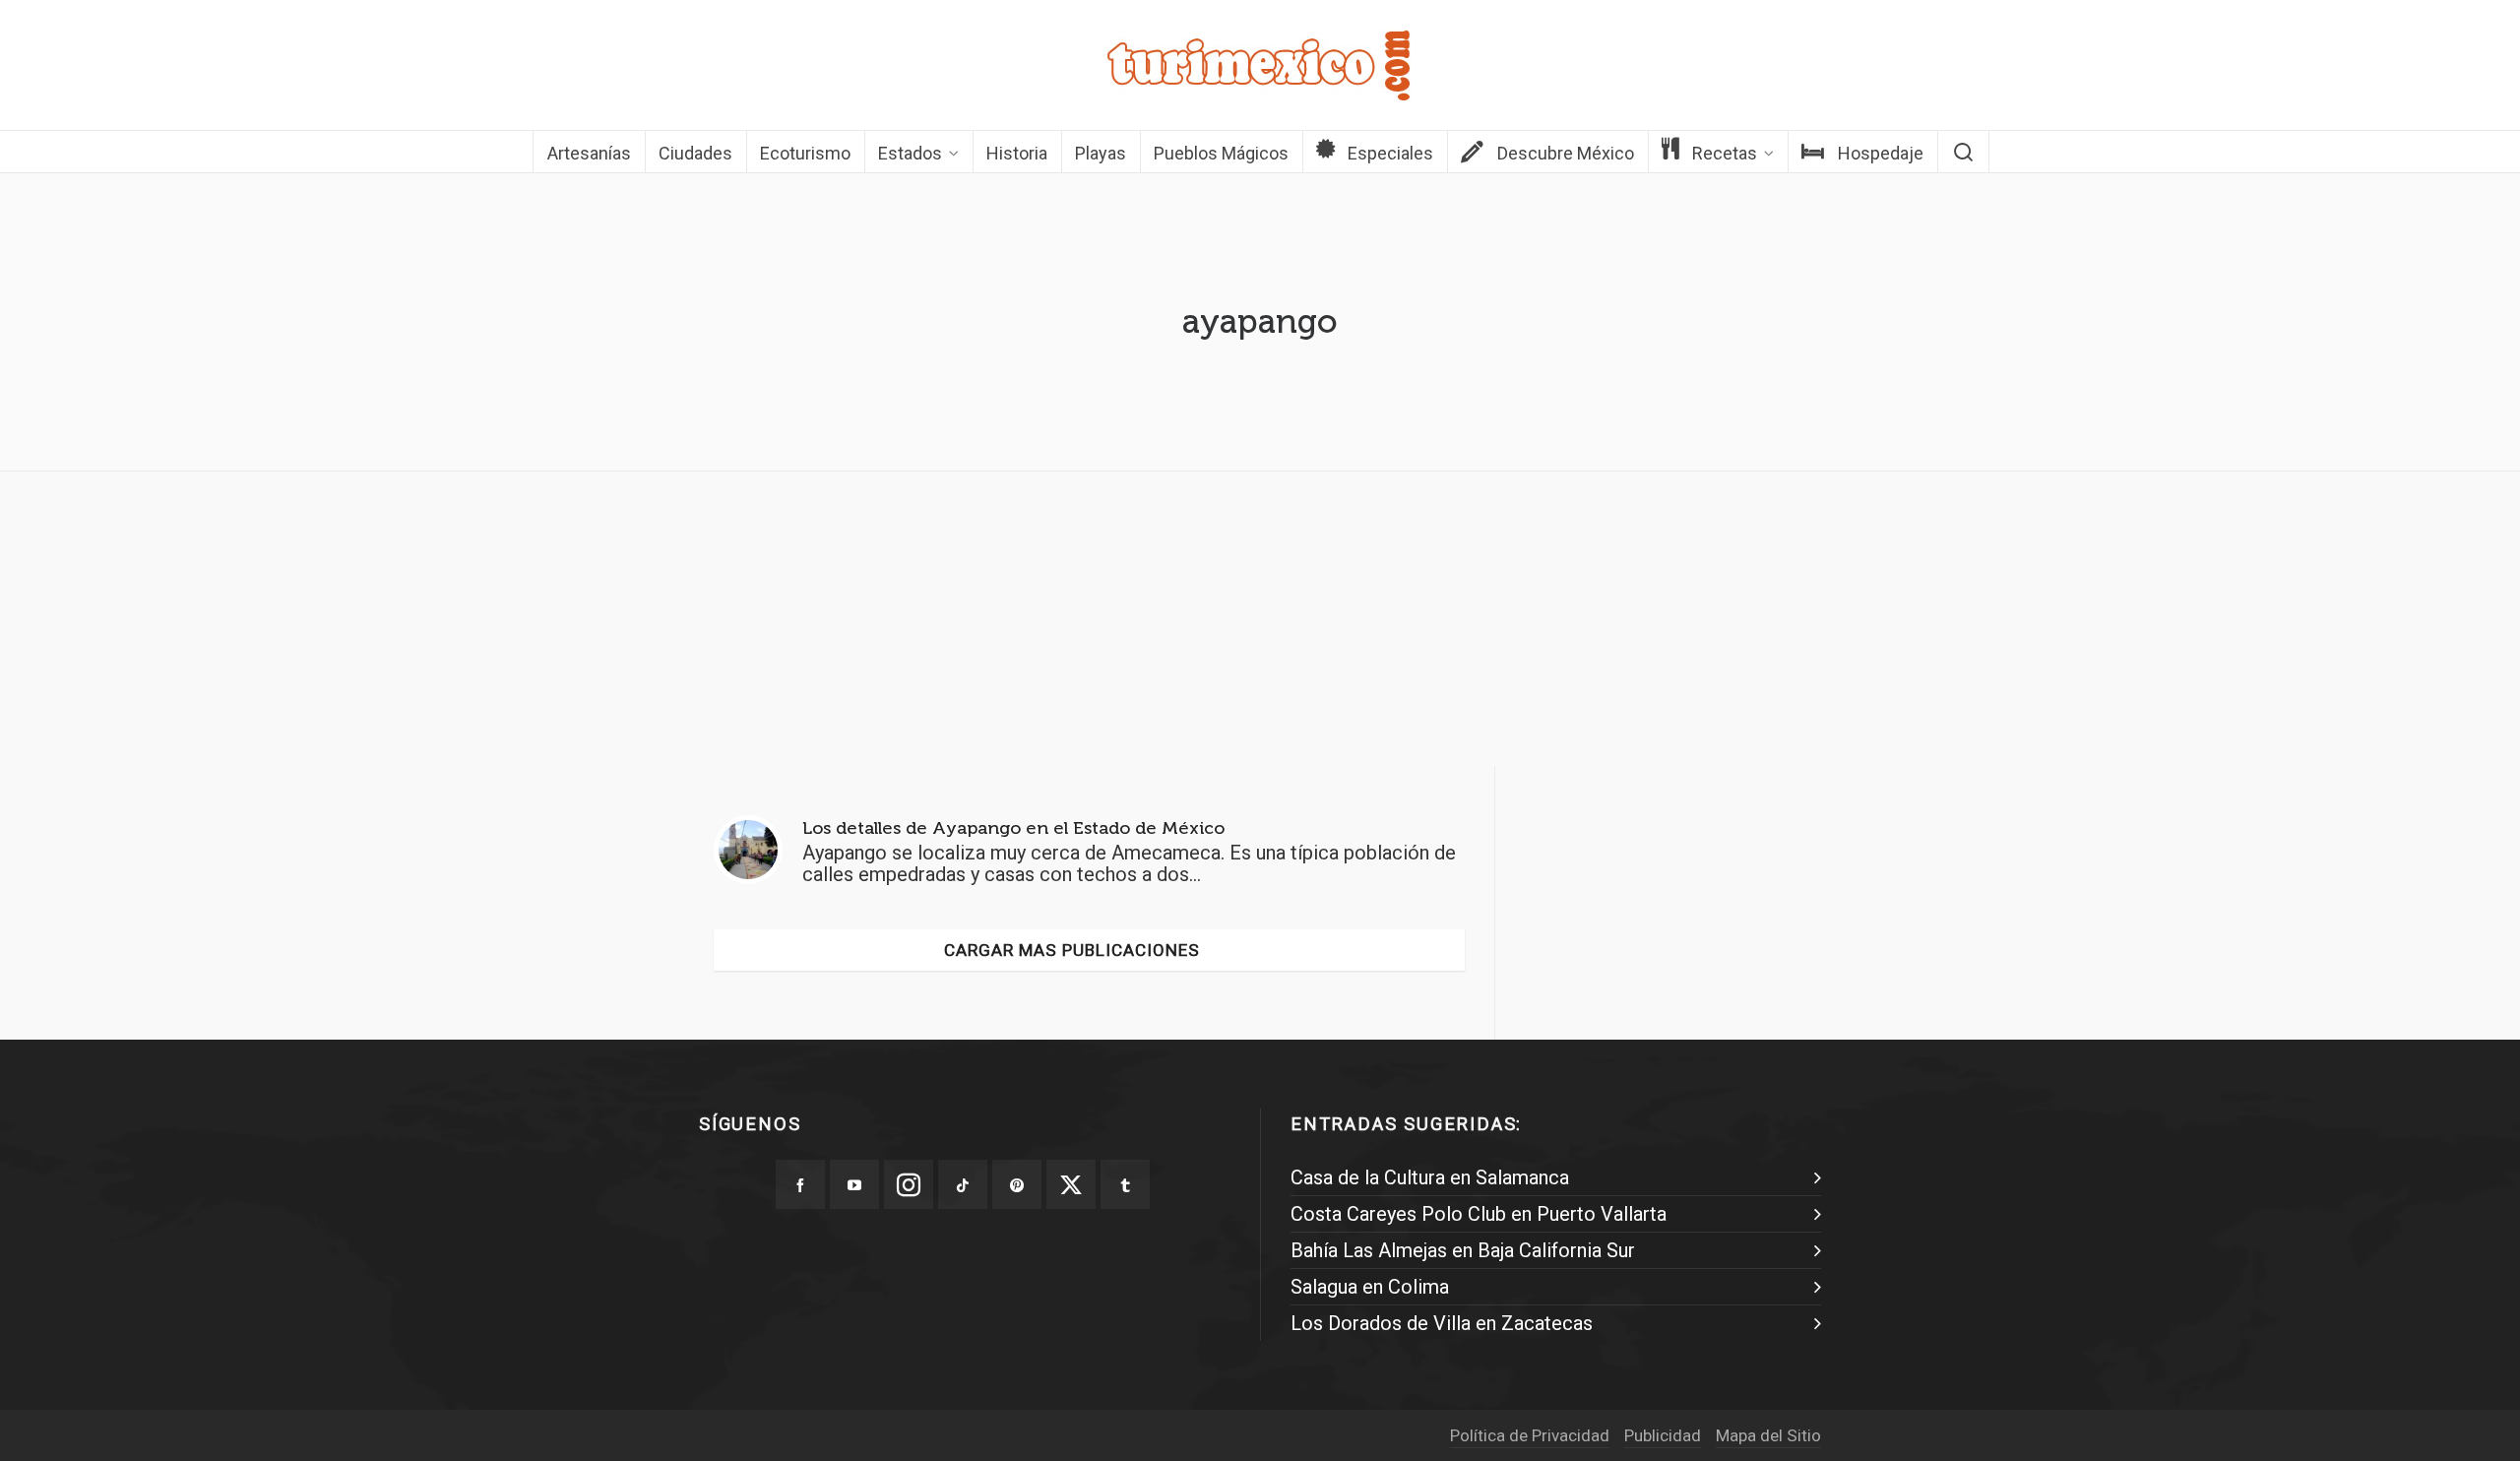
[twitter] (1071, 1184)
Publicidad (1663, 1435)
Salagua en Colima (1370, 1287)
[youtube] (854, 1184)
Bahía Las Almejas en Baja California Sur (1463, 1250)
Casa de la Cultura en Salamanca (1430, 1177)
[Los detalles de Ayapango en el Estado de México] (748, 850)
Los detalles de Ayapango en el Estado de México (1013, 828)
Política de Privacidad (1530, 1435)
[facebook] (800, 1184)
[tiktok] (963, 1184)
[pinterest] (1017, 1184)
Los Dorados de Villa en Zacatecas (1442, 1323)
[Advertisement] (1260, 624)
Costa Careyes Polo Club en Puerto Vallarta (1479, 1214)
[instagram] (909, 1184)
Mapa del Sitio (1768, 1435)
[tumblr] (1125, 1184)
